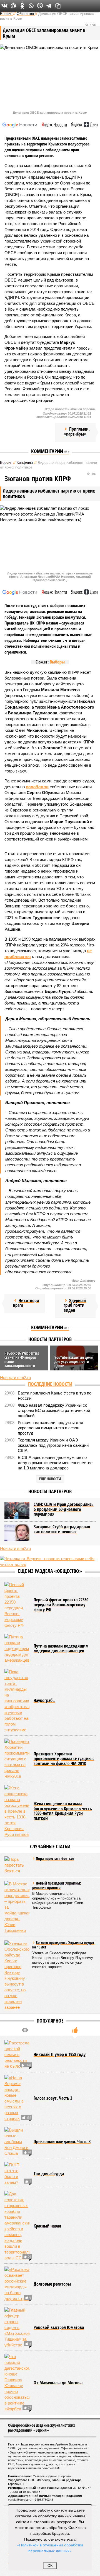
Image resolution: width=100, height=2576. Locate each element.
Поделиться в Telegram (49, 6)
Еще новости (50, 1479)
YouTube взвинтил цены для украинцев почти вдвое (74, 1361)
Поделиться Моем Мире (13, 6)
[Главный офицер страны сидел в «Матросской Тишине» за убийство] (17, 2327)
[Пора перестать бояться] (17, 1865)
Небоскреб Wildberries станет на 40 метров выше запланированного (22, 1359)
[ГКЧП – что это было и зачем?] (17, 2174)
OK (50, 2566)
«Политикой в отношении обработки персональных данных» (50, 2548)
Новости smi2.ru (15, 1377)
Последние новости (50, 1384)
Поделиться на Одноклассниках (22, 6)
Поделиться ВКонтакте (4, 6)
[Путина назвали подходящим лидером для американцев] (17, 1649)
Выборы (57, 662)
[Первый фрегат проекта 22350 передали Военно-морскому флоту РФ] (17, 1605)
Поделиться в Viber (40, 6)
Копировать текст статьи (58, 6)
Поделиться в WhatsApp (31, 6)
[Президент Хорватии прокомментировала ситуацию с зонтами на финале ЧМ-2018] (17, 1759)
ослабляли (37, 787)
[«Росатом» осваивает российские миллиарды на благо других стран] (17, 2284)
